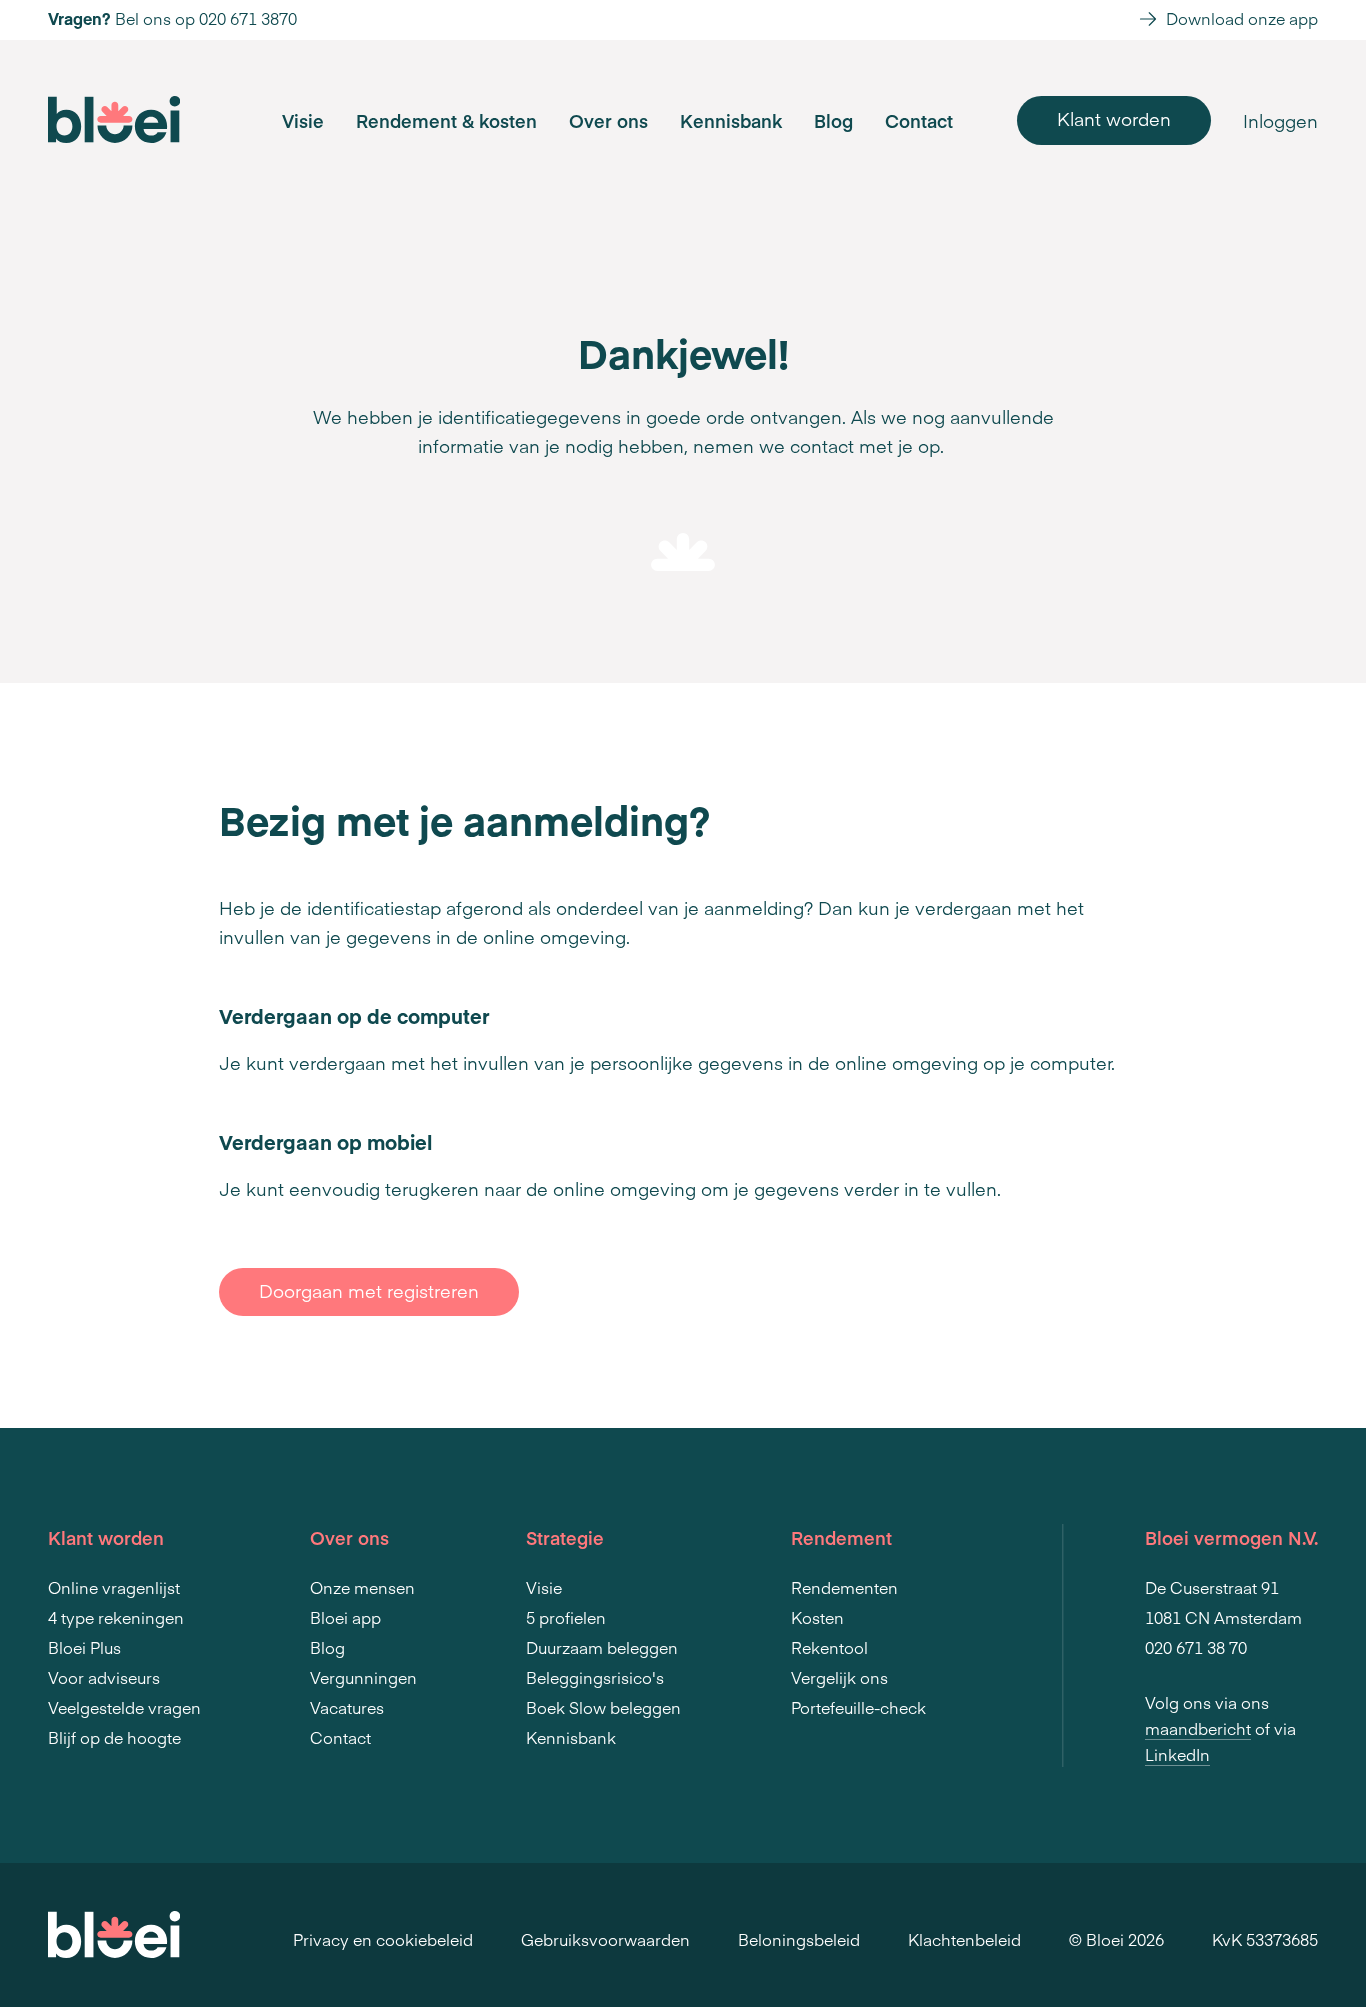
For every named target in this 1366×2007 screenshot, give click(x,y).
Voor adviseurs (104, 1677)
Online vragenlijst (114, 1587)
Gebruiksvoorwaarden (605, 1939)
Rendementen (844, 1587)
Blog (833, 120)
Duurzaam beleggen (602, 1647)
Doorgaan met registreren (369, 1290)
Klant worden (1114, 118)
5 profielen (566, 1617)
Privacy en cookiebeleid (383, 1939)
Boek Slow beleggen (603, 1707)
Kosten (817, 1617)
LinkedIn (1177, 1754)
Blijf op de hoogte (114, 1737)
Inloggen (1280, 120)
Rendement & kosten (446, 120)
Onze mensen (362, 1587)
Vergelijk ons (839, 1677)
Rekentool (829, 1647)
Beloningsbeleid (799, 1939)
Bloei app (345, 1617)
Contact (919, 120)
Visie (303, 120)
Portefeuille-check (858, 1707)
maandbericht (1198, 1728)
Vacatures (347, 1707)
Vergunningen (363, 1677)
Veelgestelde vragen (124, 1707)
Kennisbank (731, 120)
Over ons (608, 120)
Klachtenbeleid (964, 1939)
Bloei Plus (84, 1647)
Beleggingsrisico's (595, 1677)
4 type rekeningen (116, 1617)
